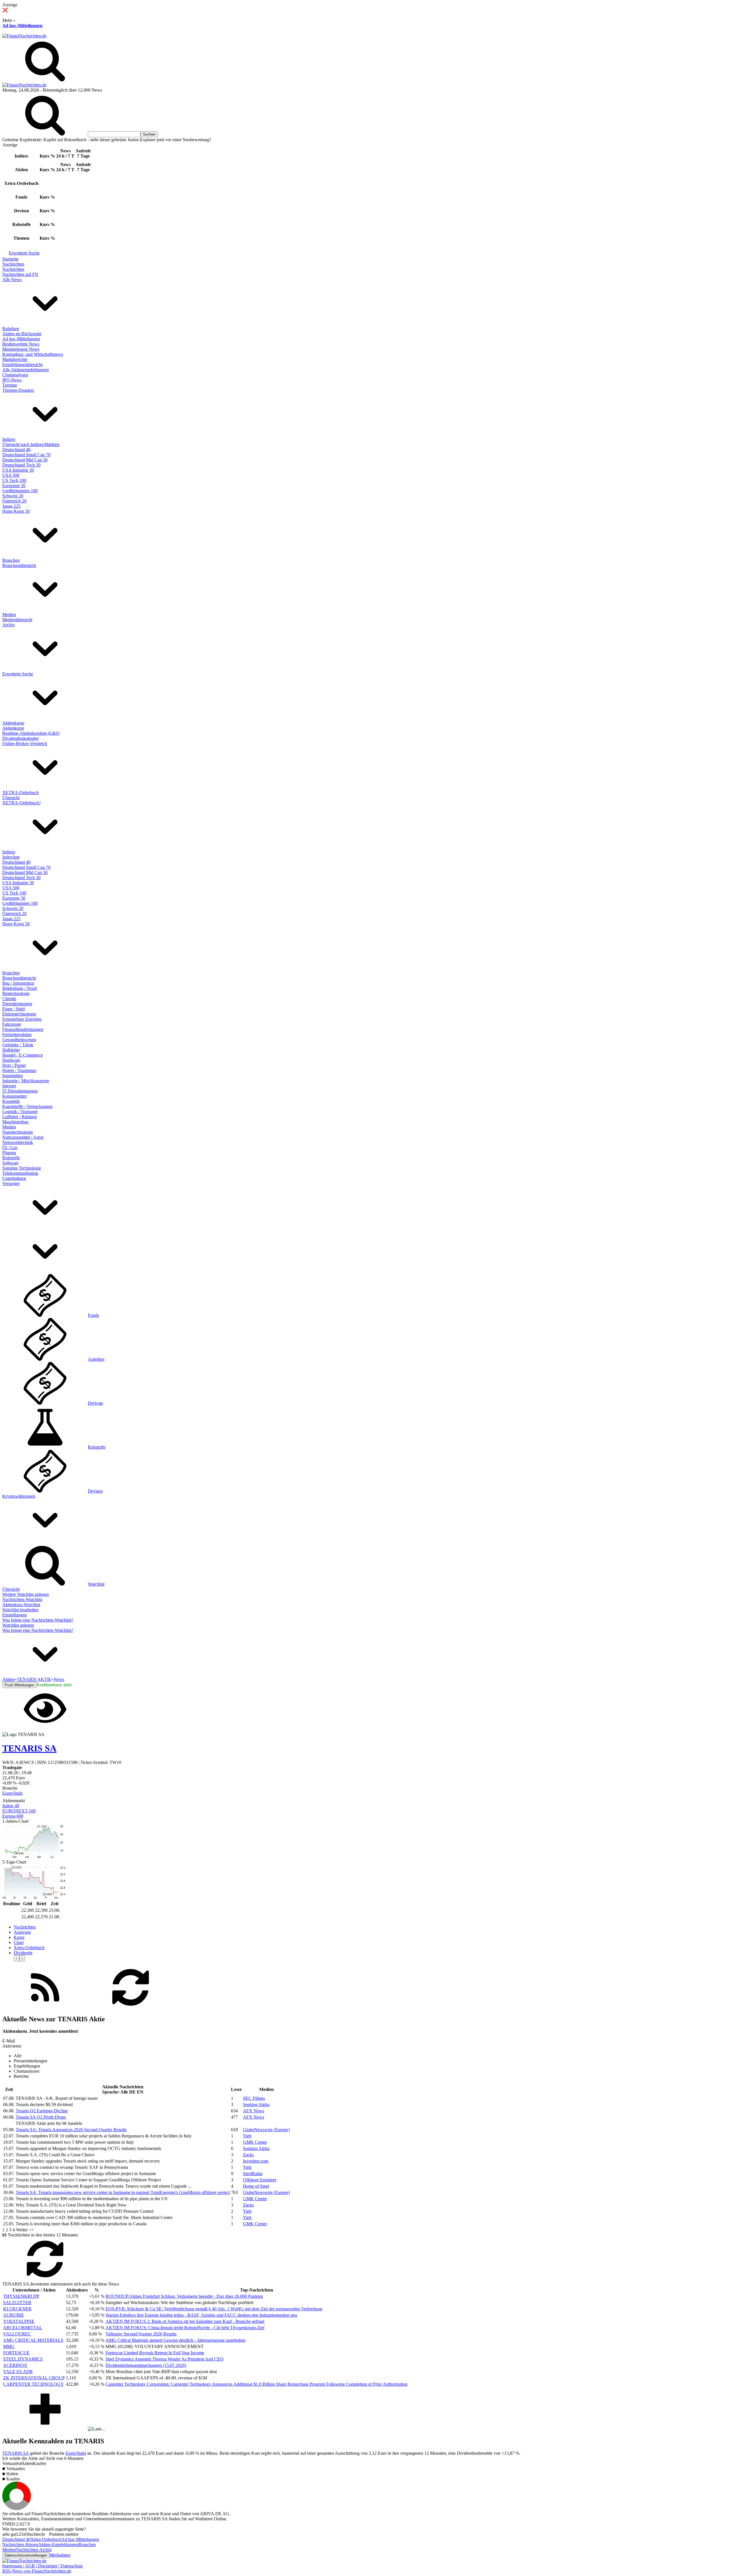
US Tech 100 (14, 480)
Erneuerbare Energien (22, 1019)
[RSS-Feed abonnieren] (45, 2007)
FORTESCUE (16, 2353)
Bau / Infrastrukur (18, 983)
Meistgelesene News (21, 349)
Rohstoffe (11, 1158)
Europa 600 (13, 1816)
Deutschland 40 (16, 450)
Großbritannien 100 (20, 491)
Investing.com (256, 2161)
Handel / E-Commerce (23, 1055)
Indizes (9, 439)
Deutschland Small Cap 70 (26, 455)
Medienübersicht (17, 620)
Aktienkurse (13, 723)
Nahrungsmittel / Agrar (23, 1137)
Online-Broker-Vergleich (25, 743)
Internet (9, 1086)
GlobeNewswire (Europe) (266, 2130)
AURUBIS (13, 2315)
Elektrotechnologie (19, 1014)
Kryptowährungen (19, 1496)
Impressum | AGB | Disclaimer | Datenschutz (42, 2566)
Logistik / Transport (20, 1112)
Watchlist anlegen (18, 1625)
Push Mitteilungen (19, 1685)
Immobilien (13, 1076)
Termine (10, 385)
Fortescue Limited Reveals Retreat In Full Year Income (155, 2353)
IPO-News (12, 380)
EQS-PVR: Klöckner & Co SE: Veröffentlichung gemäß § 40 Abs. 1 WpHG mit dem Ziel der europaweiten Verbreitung (214, 2309)
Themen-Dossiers (18, 390)
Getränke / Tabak (18, 1045)
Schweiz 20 (13, 496)
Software (10, 1163)
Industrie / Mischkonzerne (26, 1081)
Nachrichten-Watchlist (22, 1599)
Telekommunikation (20, 1173)
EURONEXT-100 (19, 1811)
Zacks (248, 2155)
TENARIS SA (16, 2453)
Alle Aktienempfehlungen (26, 370)
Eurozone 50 (14, 485)
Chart (19, 1942)
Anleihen (96, 1359)
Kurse (19, 1937)
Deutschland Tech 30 (21, 465)
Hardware (11, 1060)
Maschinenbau (15, 1122)
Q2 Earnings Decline (42, 2111)
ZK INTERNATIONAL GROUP (34, 2378)
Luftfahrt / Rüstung (20, 1117)
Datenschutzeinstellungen (26, 2555)
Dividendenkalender (21, 738)
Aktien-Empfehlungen (58, 2544)
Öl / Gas (10, 1147)
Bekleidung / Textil (20, 988)
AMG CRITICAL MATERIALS (33, 2340)
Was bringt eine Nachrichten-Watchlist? (38, 1620)
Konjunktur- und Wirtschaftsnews (33, 354)
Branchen (11, 560)
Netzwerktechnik (18, 1142)
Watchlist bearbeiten (20, 1610)
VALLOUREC (17, 2334)
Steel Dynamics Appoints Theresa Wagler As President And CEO (165, 2359)
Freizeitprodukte (17, 1034)
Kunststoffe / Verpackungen (27, 1106)
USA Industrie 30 (18, 470)
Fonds (93, 1315)
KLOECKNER (17, 2309)
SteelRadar (253, 2174)
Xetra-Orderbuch (29, 1948)
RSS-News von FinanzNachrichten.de (37, 2571)
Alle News (12, 279)
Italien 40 (11, 1806)
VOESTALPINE (19, 2321)
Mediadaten (60, 2555)
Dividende (23, 1953)
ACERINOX (15, 2365)
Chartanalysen (15, 375)
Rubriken (11, 329)
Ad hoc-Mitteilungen (22, 26)
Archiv (9, 625)
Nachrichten (13, 264)
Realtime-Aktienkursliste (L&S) (31, 733)
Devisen (95, 1491)
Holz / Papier (14, 1065)
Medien (9, 614)
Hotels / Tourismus (19, 1070)
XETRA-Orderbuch (21, 793)
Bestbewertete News (21, 344)
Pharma (9, 1153)
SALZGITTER (17, 2303)
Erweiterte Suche (24, 253)
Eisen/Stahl (12, 1793)
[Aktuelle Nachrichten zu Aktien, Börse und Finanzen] (24, 36)
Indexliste (11, 857)
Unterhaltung (14, 1178)
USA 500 (11, 475)
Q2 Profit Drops (41, 2117)
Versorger (11, 1183)
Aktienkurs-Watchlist (21, 1605)
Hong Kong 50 (16, 511)
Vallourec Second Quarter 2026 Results (141, 2334)
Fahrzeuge (12, 1024)
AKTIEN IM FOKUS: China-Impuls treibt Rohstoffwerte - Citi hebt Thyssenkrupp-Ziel (185, 2328)
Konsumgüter (15, 1096)
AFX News (254, 2111)
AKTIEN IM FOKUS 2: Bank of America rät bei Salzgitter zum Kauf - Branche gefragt (185, 2321)
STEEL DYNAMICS (23, 2359)
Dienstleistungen (17, 1004)
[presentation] (17, 1958)
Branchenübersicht (19, 565)
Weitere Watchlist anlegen (26, 1594)
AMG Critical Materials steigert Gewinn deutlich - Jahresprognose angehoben (176, 2340)
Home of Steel (256, 2186)
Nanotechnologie (18, 1132)
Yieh (247, 2136)
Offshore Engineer (260, 2180)
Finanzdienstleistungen (23, 1029)
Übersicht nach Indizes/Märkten (31, 444)
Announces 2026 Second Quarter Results (71, 2130)
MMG (9, 2346)
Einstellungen (15, 1615)
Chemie (9, 999)
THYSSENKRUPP (21, 2296)
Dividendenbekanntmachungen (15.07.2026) (146, 2365)
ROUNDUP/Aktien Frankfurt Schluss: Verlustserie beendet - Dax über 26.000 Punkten (184, 2296)
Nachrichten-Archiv (34, 2550)
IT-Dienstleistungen (20, 1091)
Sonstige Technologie (22, 1168)
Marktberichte (15, 359)
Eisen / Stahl (14, 1009)
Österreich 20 (14, 501)
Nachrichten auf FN (20, 274)
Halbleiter (11, 1050)
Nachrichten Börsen (20, 2544)
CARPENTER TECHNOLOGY (34, 2384)
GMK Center (255, 2142)
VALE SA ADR (18, 2372)
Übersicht (11, 798)
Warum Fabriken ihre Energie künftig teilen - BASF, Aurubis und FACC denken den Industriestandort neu (201, 2315)
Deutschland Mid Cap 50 (25, 460)
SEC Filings (254, 2098)
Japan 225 (11, 506)
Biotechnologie (16, 993)
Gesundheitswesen (19, 1040)
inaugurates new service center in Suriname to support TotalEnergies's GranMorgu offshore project (123, 2192)
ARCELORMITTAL (23, 2328)
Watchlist (96, 1584)
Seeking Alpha (256, 2104)
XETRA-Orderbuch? (22, 803)
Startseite (10, 259)
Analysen (22, 1932)
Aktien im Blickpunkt (22, 334)
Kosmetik (11, 1101)
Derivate (96, 1403)
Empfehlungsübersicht (22, 365)
